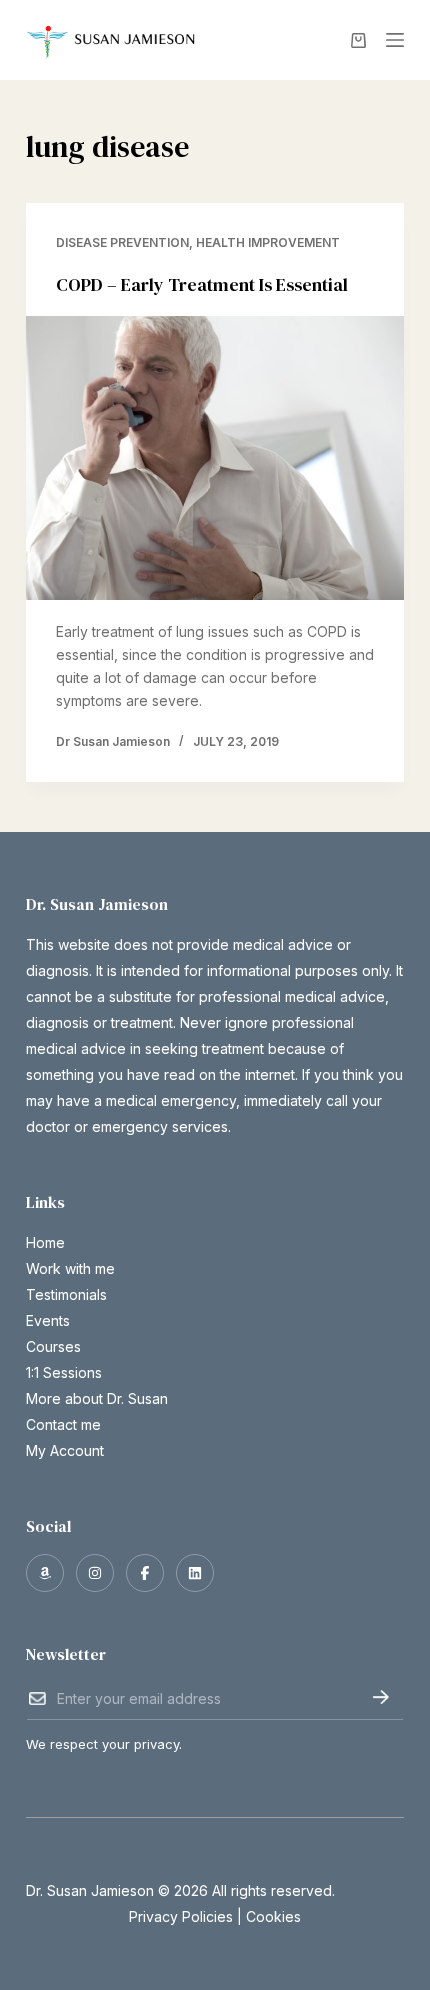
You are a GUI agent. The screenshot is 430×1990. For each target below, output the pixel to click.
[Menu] (395, 40)
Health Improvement (268, 242)
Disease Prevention (122, 242)
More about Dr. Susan (97, 1398)
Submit (380, 1697)
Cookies (273, 1916)
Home (45, 1242)
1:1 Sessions (64, 1372)
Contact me (63, 1424)
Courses (53, 1346)
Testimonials (66, 1294)
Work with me (70, 1268)
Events (48, 1320)
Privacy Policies (181, 1916)
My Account (65, 1450)
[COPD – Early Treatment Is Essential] (215, 458)
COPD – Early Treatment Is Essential (202, 284)
